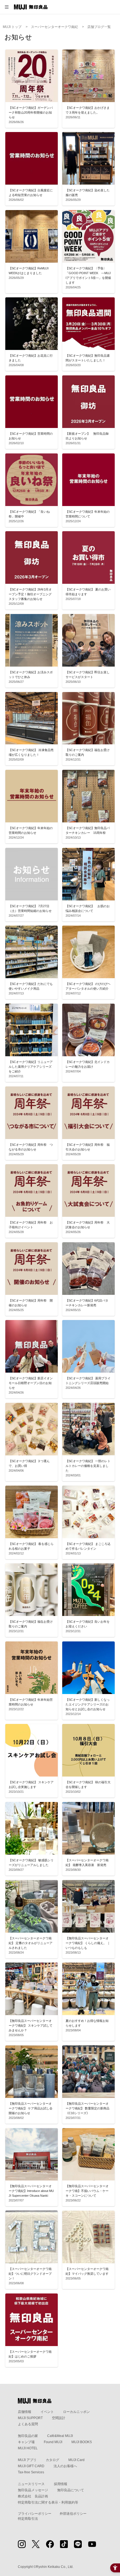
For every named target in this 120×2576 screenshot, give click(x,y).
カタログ (52, 2460)
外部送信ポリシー (73, 2514)
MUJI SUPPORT (30, 2418)
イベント (47, 2412)
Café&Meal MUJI (60, 2436)
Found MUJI (53, 2442)
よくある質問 (28, 2424)
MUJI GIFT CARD (31, 2466)
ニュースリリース (31, 2484)
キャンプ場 (26, 2442)
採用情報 (61, 2484)
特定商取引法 (28, 2519)
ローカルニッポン (76, 2412)
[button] (7, 7)
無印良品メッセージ (33, 2490)
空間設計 (59, 2418)
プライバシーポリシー (35, 2514)
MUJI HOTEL (28, 2448)
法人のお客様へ (65, 2466)
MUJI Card (76, 2460)
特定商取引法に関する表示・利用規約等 (48, 2502)
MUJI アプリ (27, 2460)
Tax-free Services (31, 2472)
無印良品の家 (28, 2436)
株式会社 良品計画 (33, 2496)
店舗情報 (25, 2412)
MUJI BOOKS (82, 2442)
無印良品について (71, 2490)
